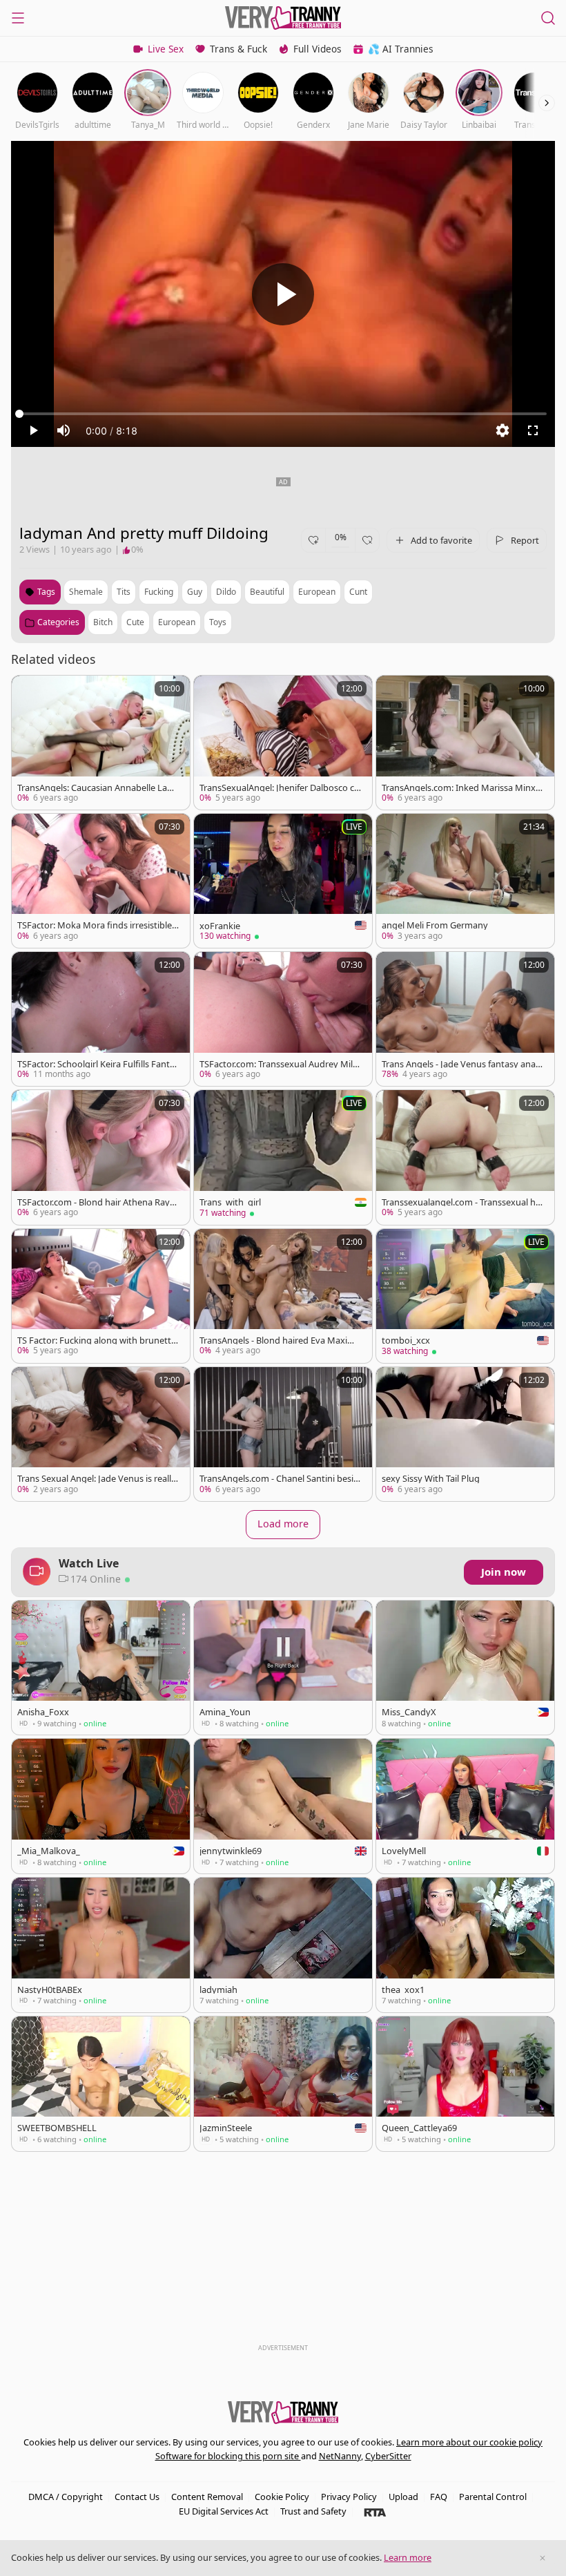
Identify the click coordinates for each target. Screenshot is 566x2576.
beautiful (267, 592)
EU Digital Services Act (224, 2511)
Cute (135, 622)
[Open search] (548, 18)
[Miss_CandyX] (465, 1668)
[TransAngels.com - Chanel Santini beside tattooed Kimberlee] (283, 1434)
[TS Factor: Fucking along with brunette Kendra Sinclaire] (101, 1296)
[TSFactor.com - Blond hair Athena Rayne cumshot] (101, 1157)
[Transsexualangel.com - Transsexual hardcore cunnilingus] (465, 1157)
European (177, 622)
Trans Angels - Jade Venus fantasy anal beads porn (460, 1064)
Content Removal (207, 2497)
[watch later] (28, 692)
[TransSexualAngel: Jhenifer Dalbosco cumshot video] (283, 743)
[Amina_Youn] (283, 1668)
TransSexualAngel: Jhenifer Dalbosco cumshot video (280, 788)
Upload (403, 2497)
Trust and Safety (313, 2511)
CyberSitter (388, 2456)
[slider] (283, 414)
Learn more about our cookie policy (469, 2442)
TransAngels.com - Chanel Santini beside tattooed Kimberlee (279, 1479)
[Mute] (64, 430)
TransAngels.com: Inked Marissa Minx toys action (461, 788)
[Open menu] (18, 18)
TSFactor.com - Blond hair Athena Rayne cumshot (96, 1202)
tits (124, 592)
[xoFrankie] (283, 881)
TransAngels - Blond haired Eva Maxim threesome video (280, 1341)
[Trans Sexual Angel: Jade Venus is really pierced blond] (101, 1434)
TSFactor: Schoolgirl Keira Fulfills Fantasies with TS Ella (98, 1064)
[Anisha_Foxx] (101, 1668)
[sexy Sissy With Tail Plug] (465, 1434)
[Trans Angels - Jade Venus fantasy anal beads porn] (465, 1019)
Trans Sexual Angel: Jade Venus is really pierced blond (97, 1479)
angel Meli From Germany (435, 925)
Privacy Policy (349, 2497)
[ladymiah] (283, 1945)
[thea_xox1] (465, 1945)
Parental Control (493, 2497)
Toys (218, 622)
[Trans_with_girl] (283, 1157)
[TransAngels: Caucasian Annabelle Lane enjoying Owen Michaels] (101, 743)
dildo (226, 592)
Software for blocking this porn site (228, 2456)
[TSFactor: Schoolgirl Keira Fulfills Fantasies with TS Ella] (101, 1019)
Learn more (408, 2557)
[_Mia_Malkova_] (101, 1806)
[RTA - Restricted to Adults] (375, 2512)
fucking (159, 592)
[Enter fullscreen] (533, 430)
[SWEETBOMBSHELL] (101, 2084)
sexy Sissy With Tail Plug (431, 1479)
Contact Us (137, 2497)
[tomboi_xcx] (465, 1296)
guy (195, 592)
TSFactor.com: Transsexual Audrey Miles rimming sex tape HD (279, 1064)
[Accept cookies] (543, 2558)
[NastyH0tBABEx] (101, 1945)
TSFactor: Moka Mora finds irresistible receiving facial (97, 925)
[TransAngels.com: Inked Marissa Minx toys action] (465, 743)
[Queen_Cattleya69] (465, 2084)
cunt (358, 592)
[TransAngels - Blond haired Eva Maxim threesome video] (283, 1296)
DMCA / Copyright (66, 2497)
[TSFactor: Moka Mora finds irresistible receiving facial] (101, 881)
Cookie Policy (282, 2497)
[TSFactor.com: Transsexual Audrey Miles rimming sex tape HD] (283, 1019)
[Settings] (502, 430)
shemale (86, 592)
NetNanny (340, 2456)
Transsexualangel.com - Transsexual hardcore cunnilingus (461, 1202)
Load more (283, 1524)
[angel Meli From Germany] (465, 881)
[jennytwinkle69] (283, 1806)
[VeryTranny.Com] (283, 18)
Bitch (103, 622)
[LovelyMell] (465, 1806)
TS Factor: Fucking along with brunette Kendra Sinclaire (97, 1341)
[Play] (283, 294)
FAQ (439, 2497)
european (317, 592)
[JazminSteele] (283, 2084)
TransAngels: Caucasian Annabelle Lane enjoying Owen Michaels (97, 788)
